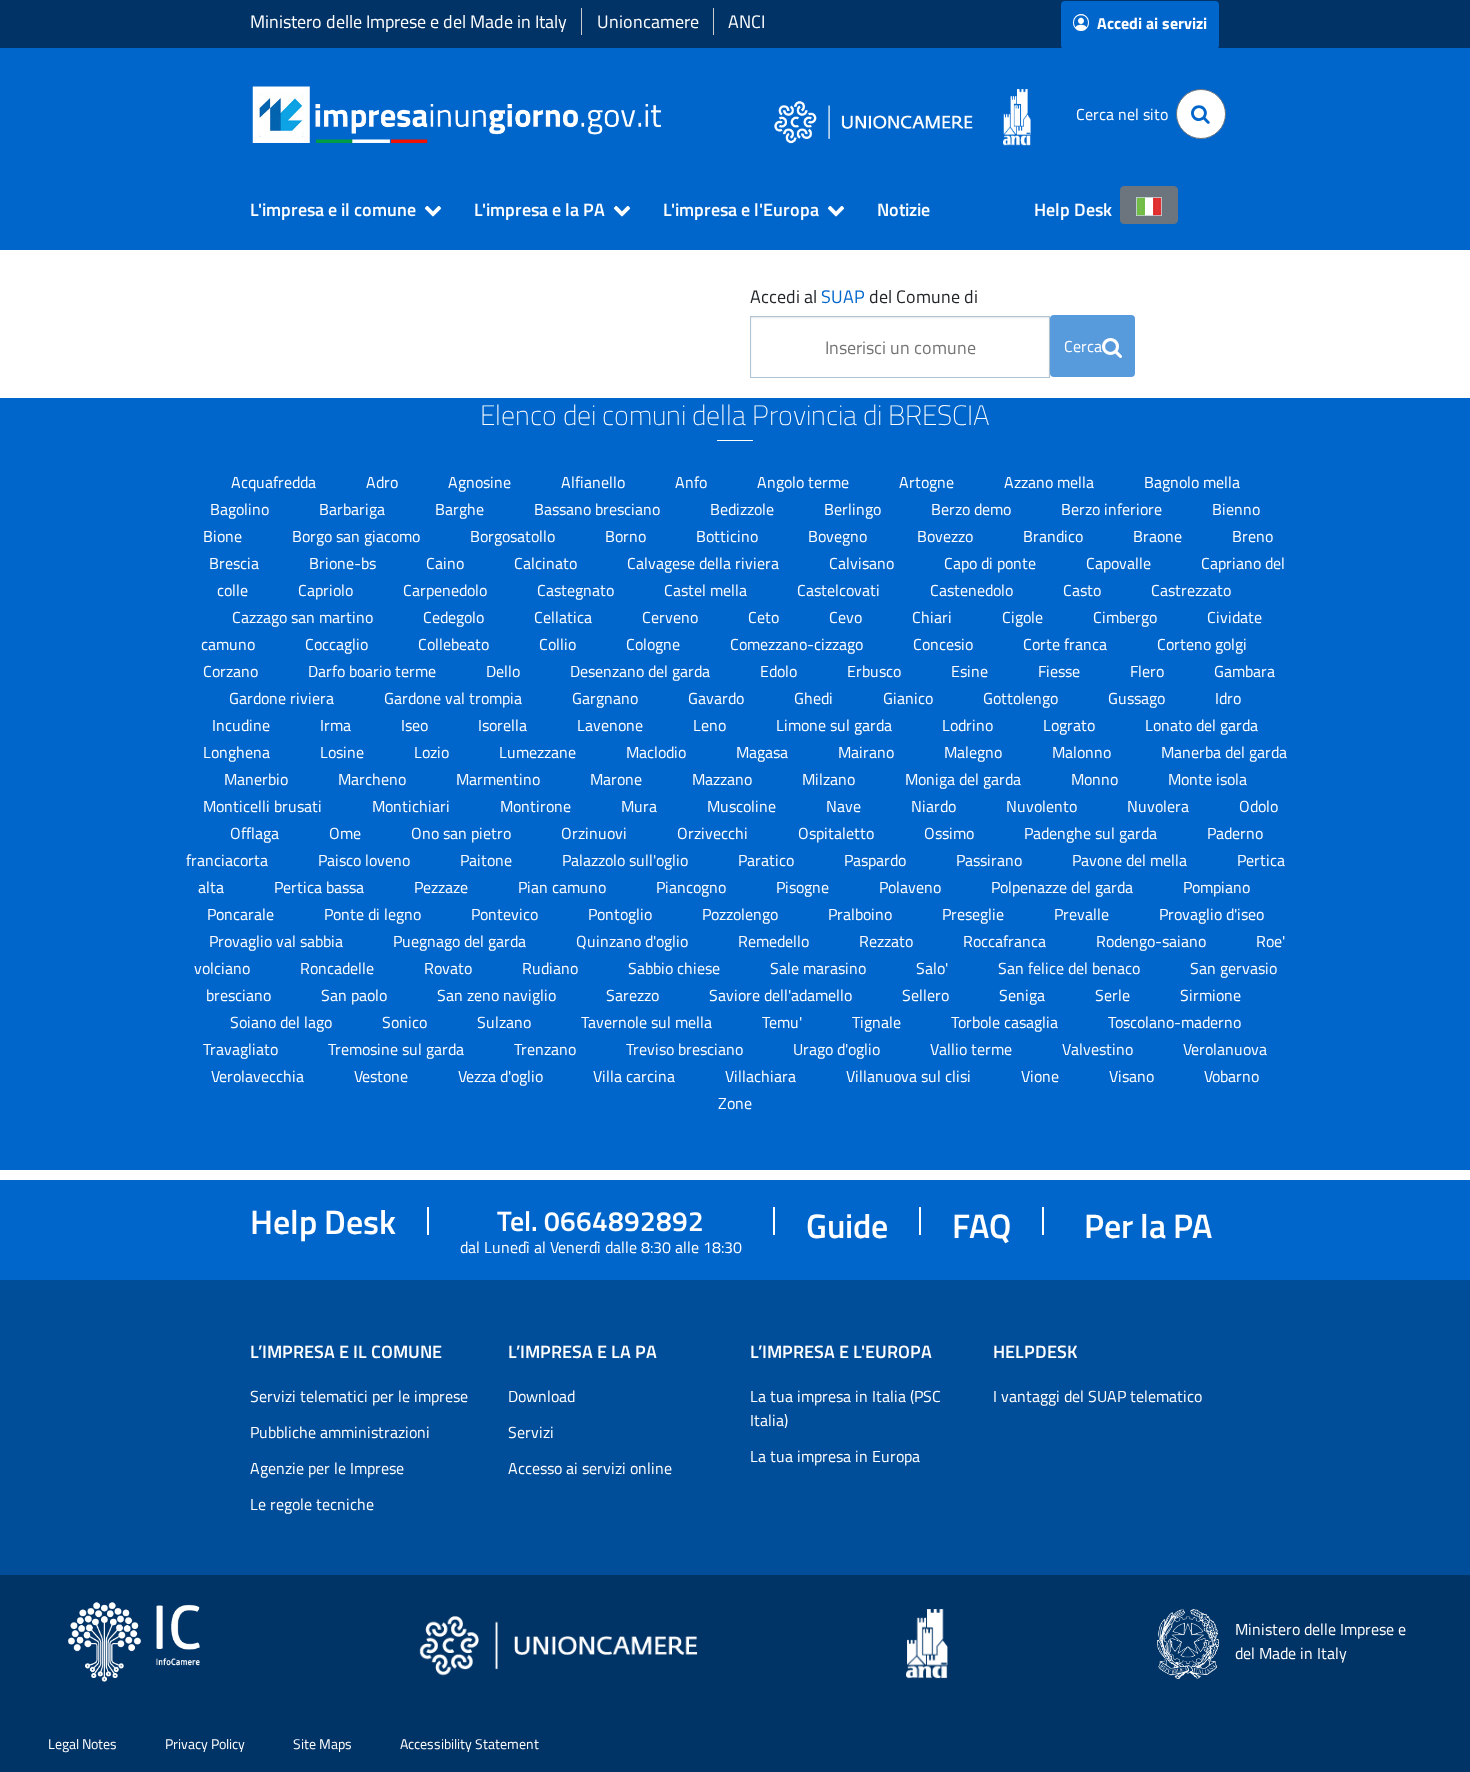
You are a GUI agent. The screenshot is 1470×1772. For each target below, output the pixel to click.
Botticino (729, 536)
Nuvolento (1043, 806)
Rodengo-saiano (1153, 941)
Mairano (868, 752)
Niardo (935, 806)
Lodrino (969, 725)
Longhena (238, 752)
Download (541, 1396)
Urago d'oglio (838, 1049)
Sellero (927, 995)
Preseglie (975, 914)
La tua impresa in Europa (835, 1456)
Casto (1084, 590)
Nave (845, 806)
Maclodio (658, 752)
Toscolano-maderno (1174, 1022)
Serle (1114, 995)
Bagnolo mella (1192, 482)
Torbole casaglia (1006, 1022)
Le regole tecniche (312, 1504)
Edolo (780, 671)
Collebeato (455, 644)
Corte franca (1067, 644)
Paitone (488, 860)
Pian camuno (564, 887)
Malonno (1083, 752)
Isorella (504, 725)
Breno (1252, 536)
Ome (347, 833)
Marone (618, 779)
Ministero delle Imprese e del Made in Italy (408, 21)
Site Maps (322, 1743)
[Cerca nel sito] (1201, 114)
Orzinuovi (596, 833)
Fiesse (1061, 671)
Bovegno (839, 536)
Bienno (1236, 509)
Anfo (693, 482)
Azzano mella (1051, 482)
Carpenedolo (447, 590)
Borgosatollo (514, 536)
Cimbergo (1127, 617)
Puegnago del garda (461, 941)
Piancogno (693, 887)
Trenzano (547, 1049)
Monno (1096, 779)
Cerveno (672, 617)
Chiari (934, 617)
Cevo (847, 617)
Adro (384, 482)
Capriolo (327, 590)
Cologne (655, 644)
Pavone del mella (1131, 860)
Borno (627, 536)
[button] (337, 210)
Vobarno (1231, 1076)
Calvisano (863, 563)
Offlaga (256, 833)
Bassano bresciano (599, 509)
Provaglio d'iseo (1211, 914)
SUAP (843, 296)
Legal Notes (82, 1743)
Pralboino (862, 914)
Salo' (934, 968)
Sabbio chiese (676, 968)
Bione (224, 536)
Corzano (232, 671)
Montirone (537, 806)
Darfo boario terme (374, 671)
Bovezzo (947, 536)
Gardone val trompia (455, 698)
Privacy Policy (205, 1743)
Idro (1228, 698)
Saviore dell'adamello (782, 995)
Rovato (450, 968)
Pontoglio (622, 914)
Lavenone (612, 725)
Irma (337, 725)
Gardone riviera (283, 698)
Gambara (1244, 671)
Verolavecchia (259, 1076)
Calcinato (547, 563)
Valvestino (1099, 1049)
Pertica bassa (321, 887)
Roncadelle (339, 968)
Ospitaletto (838, 833)
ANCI (746, 21)
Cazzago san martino (304, 617)
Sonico (406, 1022)
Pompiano (1216, 887)
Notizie (903, 209)
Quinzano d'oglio (634, 941)
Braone (1159, 536)
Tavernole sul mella (648, 1022)
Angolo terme (805, 482)
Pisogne (804, 887)
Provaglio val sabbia (278, 941)
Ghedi (815, 698)
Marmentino (500, 779)
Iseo (416, 725)
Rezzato (888, 941)
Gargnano (607, 698)
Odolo (1258, 806)
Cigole (1024, 617)
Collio (559, 644)
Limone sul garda (836, 725)
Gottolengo (1022, 698)
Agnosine (481, 482)
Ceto (765, 617)
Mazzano (724, 779)
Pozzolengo (742, 914)
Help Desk (1073, 209)
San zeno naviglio (498, 995)
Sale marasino (820, 968)
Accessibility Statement (469, 1743)
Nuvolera (1160, 806)
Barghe (461, 509)
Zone (735, 1103)
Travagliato (242, 1049)
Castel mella (707, 590)
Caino (447, 563)
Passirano (991, 860)
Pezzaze (443, 887)
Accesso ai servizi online (590, 1468)
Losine (344, 752)
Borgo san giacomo (358, 536)
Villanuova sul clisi (910, 1076)
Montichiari (413, 806)
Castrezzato (1191, 590)
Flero (1149, 671)
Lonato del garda (1201, 725)
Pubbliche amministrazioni (340, 1432)
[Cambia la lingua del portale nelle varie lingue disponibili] (1149, 205)
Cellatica (565, 617)
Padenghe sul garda (1092, 833)
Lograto (1071, 725)
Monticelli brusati (264, 806)
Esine (971, 671)
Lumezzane (539, 752)
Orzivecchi (714, 833)
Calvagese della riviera (705, 563)
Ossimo (951, 833)
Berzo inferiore (1113, 509)
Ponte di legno (374, 914)
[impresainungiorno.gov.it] (668, 114)
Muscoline (743, 806)
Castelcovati (840, 590)
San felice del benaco (1071, 968)
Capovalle (1120, 563)
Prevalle (1083, 914)
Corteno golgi (1202, 644)
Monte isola (1207, 779)
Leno (711, 725)
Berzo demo (973, 509)
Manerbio (258, 779)
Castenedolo (973, 590)
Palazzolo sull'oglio (627, 860)
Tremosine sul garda (398, 1049)
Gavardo (718, 698)
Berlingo (854, 509)
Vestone (383, 1076)
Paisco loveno (366, 860)
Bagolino (241, 509)
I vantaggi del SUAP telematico (1097, 1396)
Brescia (236, 563)
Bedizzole (744, 509)
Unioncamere (648, 21)
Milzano (830, 779)
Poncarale (242, 914)
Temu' (784, 1022)
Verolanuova (1225, 1049)
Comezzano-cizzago (798, 644)
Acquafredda (275, 482)
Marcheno (374, 779)
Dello (505, 671)
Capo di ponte (992, 563)
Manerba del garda (1224, 752)
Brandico (1055, 536)
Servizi (531, 1432)
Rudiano (552, 968)
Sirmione (1210, 995)
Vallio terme (973, 1049)
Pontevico (506, 914)
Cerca (1083, 346)
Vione (1042, 1076)
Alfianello (595, 482)
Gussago (1138, 698)
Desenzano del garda (642, 671)
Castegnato (577, 590)
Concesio (945, 644)
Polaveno (912, 887)
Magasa (764, 752)
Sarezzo (634, 995)
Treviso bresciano (686, 1049)
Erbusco (876, 671)
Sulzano (506, 1022)
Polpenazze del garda (1064, 887)
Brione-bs (344, 563)
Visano (1133, 1076)
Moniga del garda (965, 779)
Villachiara (762, 1076)
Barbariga (354, 509)
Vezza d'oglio (502, 1076)
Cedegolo (455, 617)
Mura (641, 806)
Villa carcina (636, 1076)
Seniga (1024, 995)
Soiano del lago (283, 1022)
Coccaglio (338, 644)
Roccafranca (1006, 941)
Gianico (910, 698)
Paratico (768, 860)
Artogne (928, 482)
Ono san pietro (463, 833)
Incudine (243, 725)
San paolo (356, 995)
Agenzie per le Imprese (327, 1468)
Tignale (878, 1022)
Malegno (975, 752)
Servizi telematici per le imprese (359, 1396)
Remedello (775, 941)
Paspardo (877, 860)
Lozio (433, 752)
